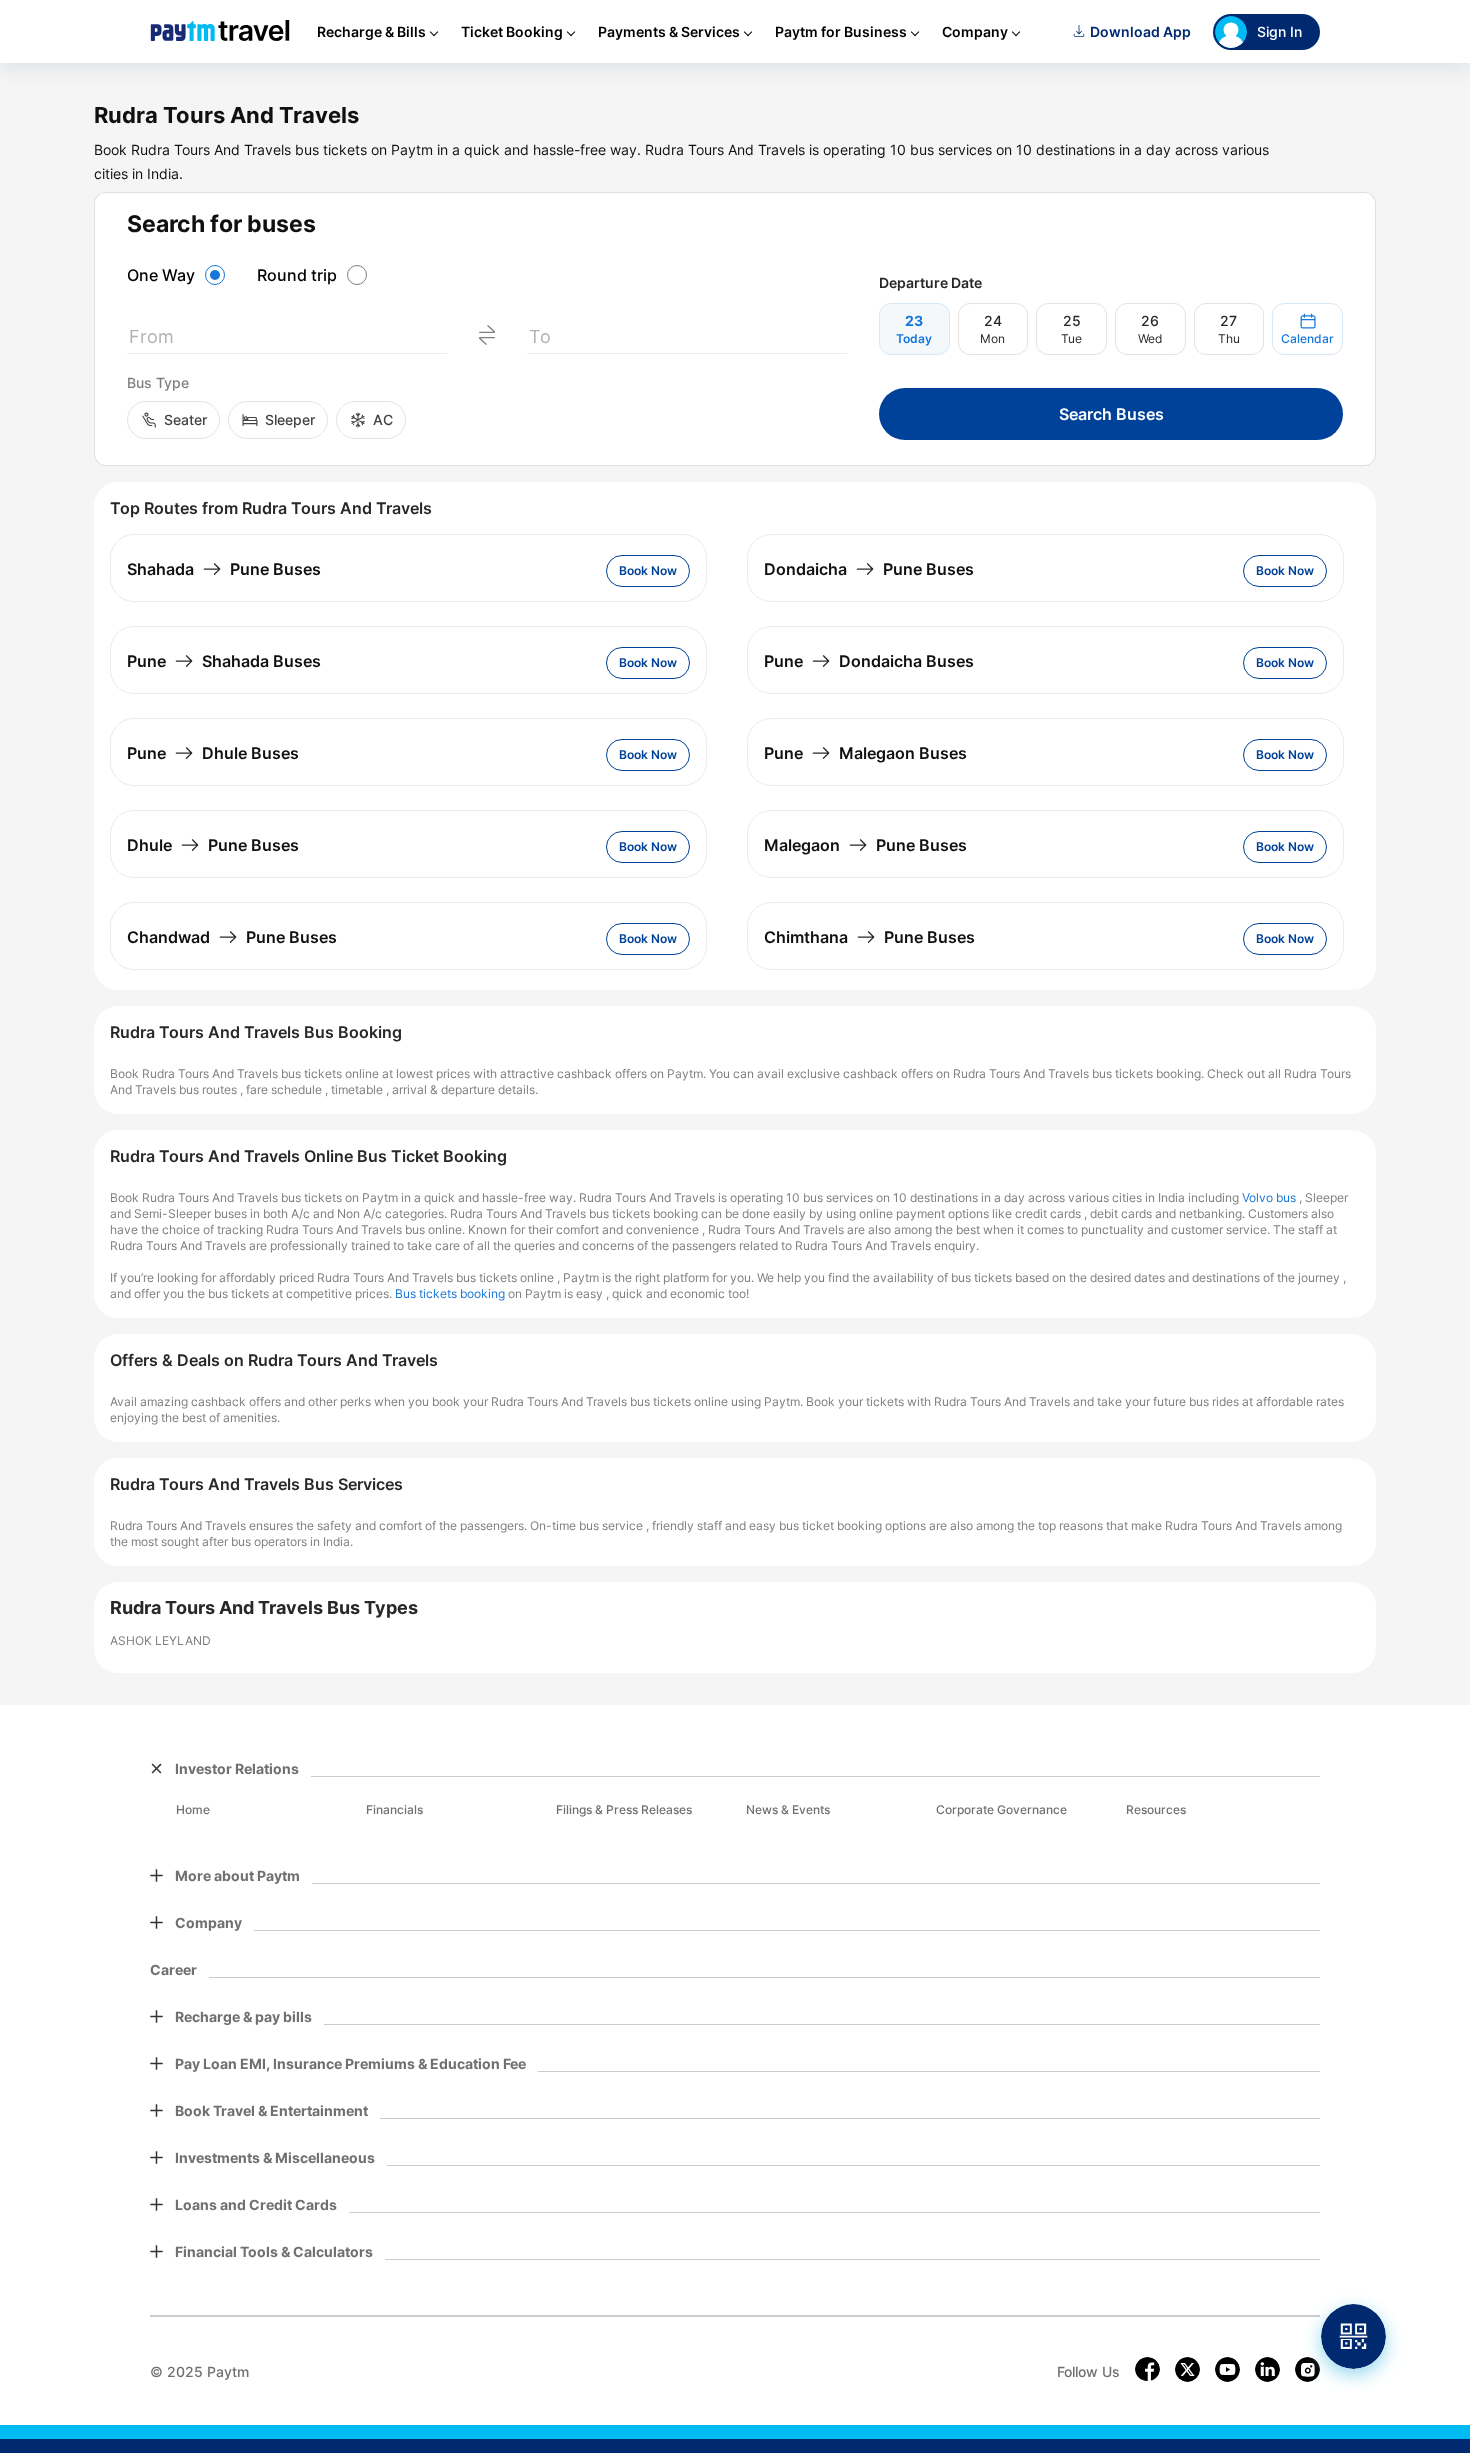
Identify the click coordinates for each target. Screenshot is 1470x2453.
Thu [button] (1229, 338)
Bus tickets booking (450, 1293)
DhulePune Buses (213, 845)
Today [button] (914, 338)
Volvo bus (1269, 1197)
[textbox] (287, 340)
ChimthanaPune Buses (869, 937)
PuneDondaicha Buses (869, 661)
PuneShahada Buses (224, 661)
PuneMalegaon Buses (865, 753)
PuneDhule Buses (213, 753)
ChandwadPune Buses (232, 937)
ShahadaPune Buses (224, 569)
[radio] (179, 275)
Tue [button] (1071, 338)
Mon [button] (992, 338)
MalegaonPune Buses (865, 845)
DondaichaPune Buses (869, 569)
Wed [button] (1150, 338)
